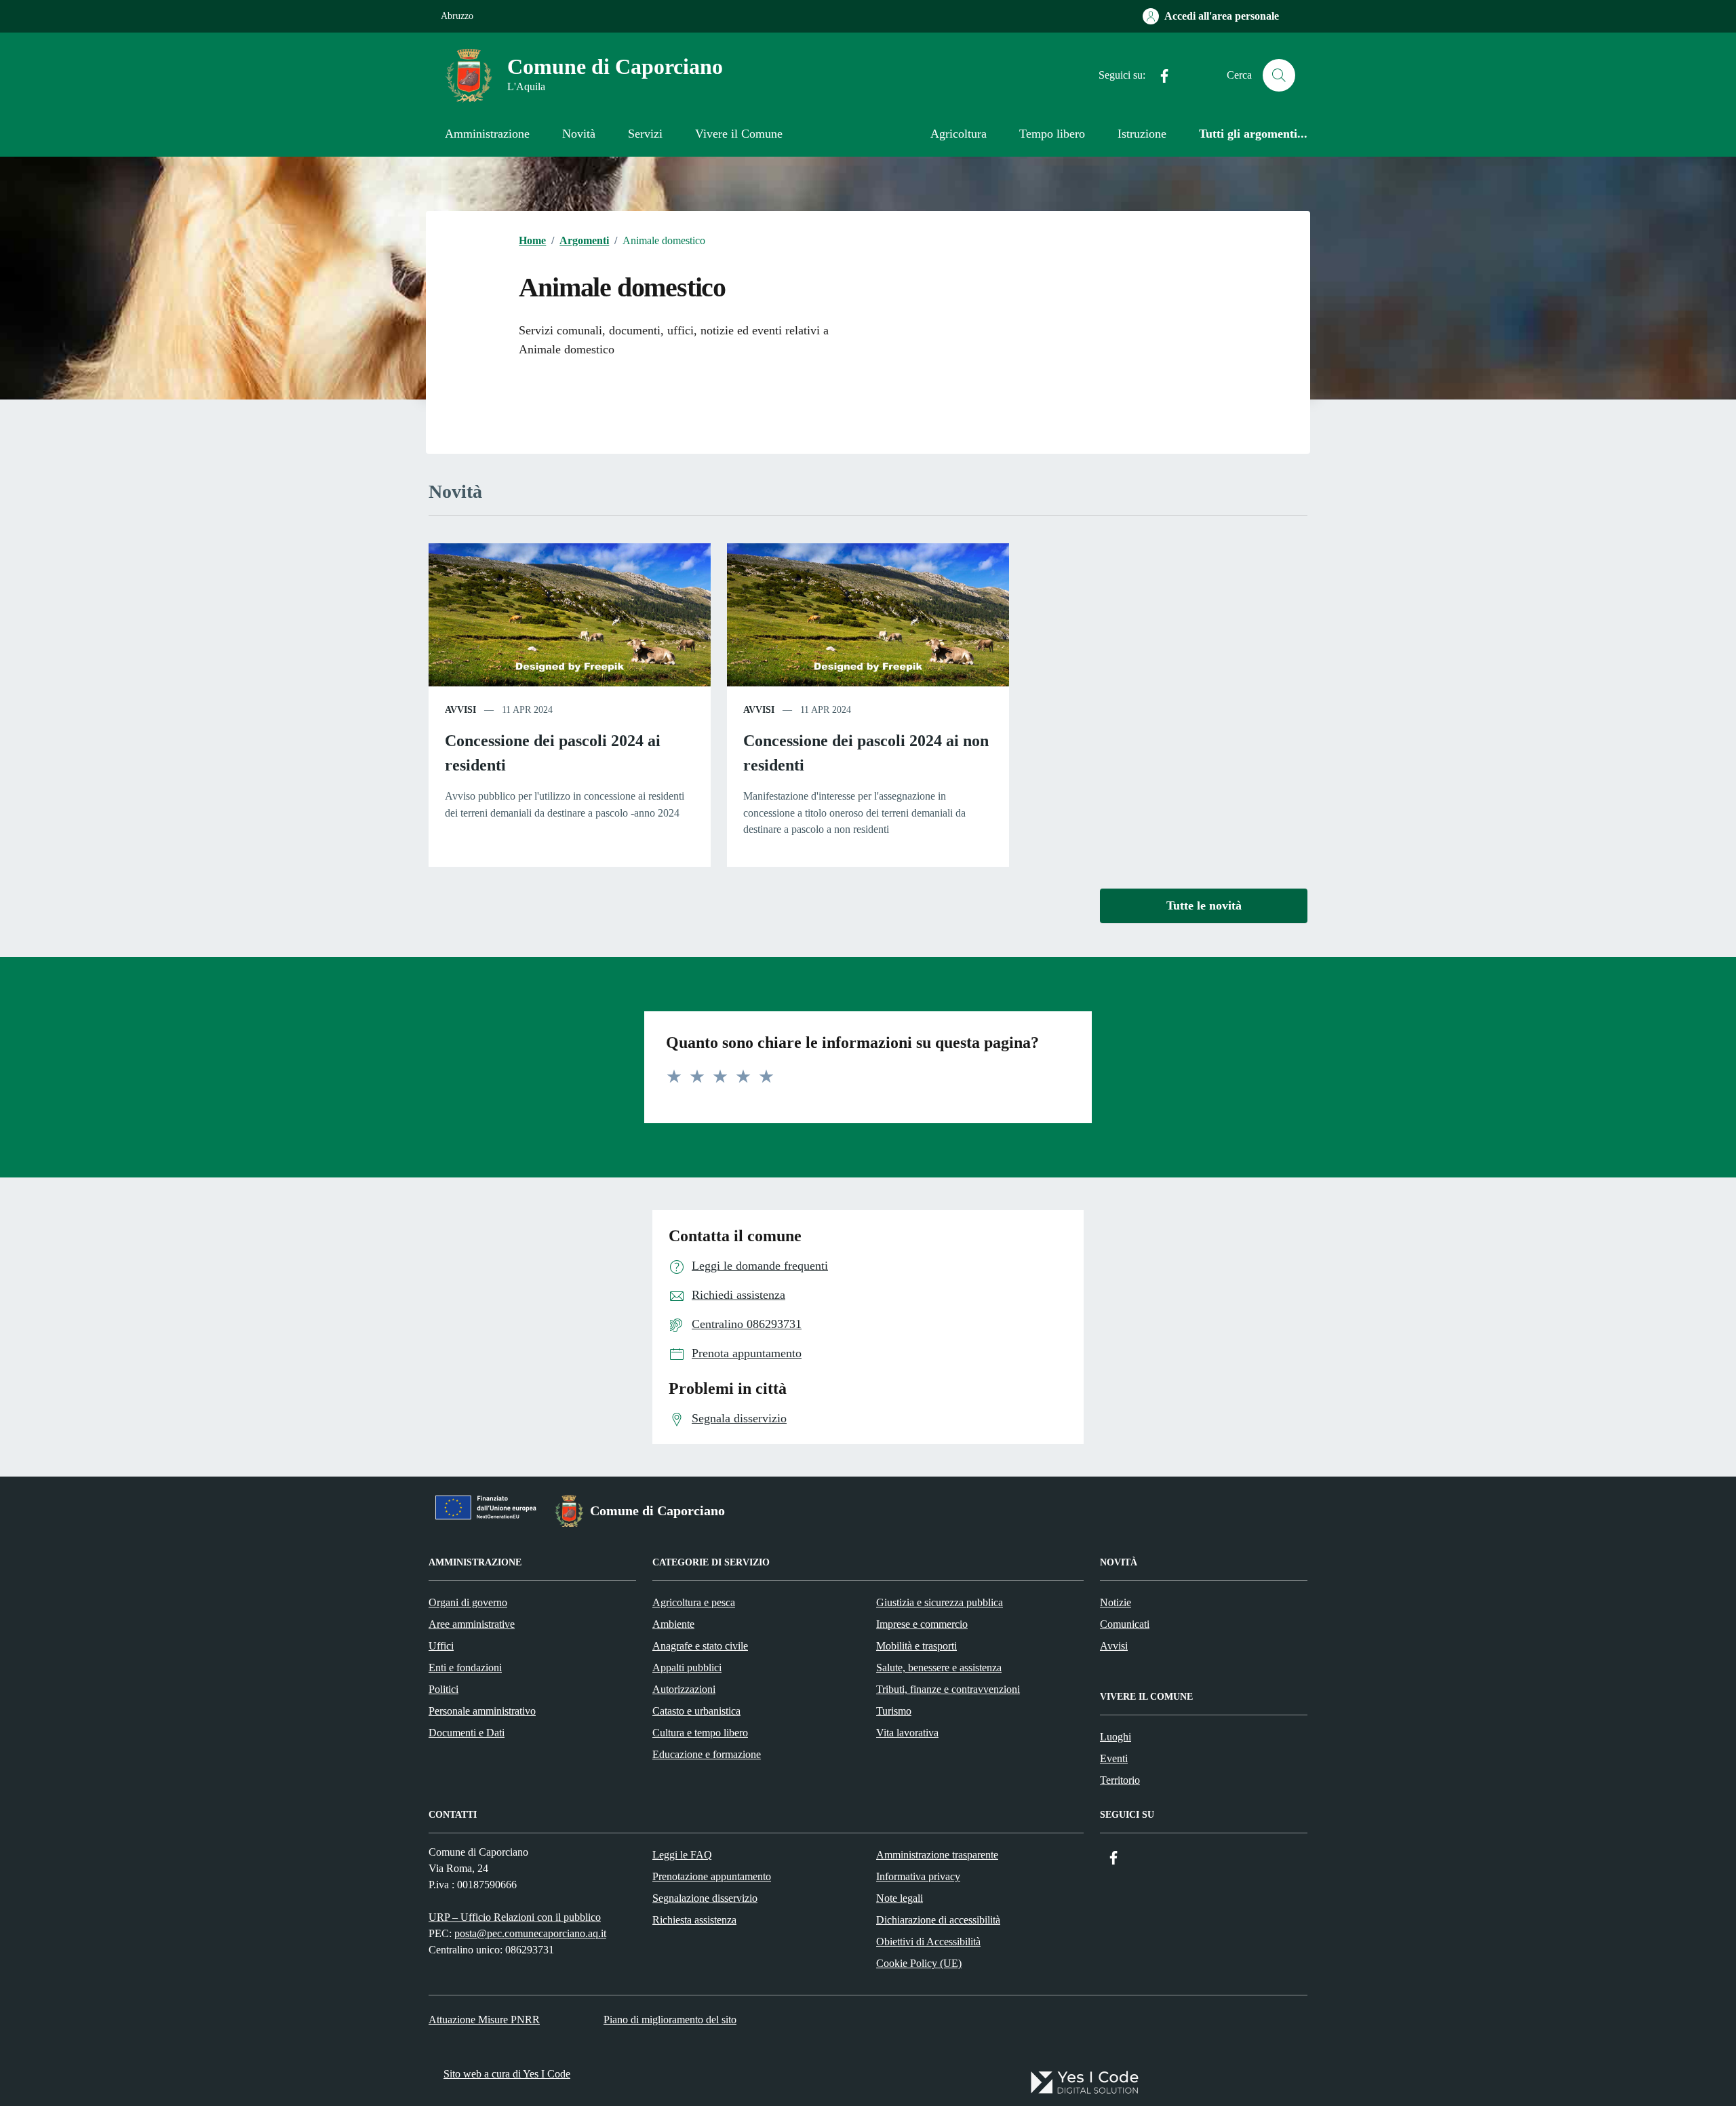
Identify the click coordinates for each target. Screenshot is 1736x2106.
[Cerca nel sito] (1279, 75)
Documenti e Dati (467, 1733)
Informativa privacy (918, 1876)
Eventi (1114, 1758)
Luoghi (1116, 1737)
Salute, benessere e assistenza (939, 1668)
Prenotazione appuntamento (712, 1876)
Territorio (1120, 1780)
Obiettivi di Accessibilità (928, 1942)
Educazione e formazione (707, 1754)
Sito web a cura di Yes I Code (507, 2074)
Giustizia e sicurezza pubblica (940, 1602)
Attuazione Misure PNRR (484, 2020)
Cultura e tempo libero (700, 1733)
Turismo (894, 1711)
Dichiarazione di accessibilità (938, 1920)
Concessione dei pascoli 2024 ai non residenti (866, 753)
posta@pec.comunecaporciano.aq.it (530, 1933)
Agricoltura (959, 134)
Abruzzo (457, 16)
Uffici (441, 1646)
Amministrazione (487, 134)
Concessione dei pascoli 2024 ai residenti (553, 753)
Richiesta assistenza (694, 1920)
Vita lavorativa (907, 1733)
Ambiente (673, 1624)
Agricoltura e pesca (694, 1602)
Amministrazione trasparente (937, 1855)
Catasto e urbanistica (696, 1711)
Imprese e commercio (922, 1624)
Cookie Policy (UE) (919, 1963)
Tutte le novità (1204, 905)
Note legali (900, 1898)
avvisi (460, 710)
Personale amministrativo (482, 1711)
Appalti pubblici (687, 1668)
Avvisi (1114, 1646)
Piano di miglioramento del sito (670, 2020)
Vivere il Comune (739, 134)
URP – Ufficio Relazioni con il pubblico (515, 1917)
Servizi (645, 134)
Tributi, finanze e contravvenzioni (948, 1689)
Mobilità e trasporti (916, 1646)
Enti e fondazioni (465, 1668)
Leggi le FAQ (682, 1855)
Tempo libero (1052, 134)
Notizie (1116, 1602)
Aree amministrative (472, 1624)
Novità (579, 134)
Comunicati (1125, 1624)
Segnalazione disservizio (705, 1898)
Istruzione (1142, 134)
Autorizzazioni (684, 1689)
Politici (443, 1689)
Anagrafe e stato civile (700, 1646)
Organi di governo (468, 1602)
